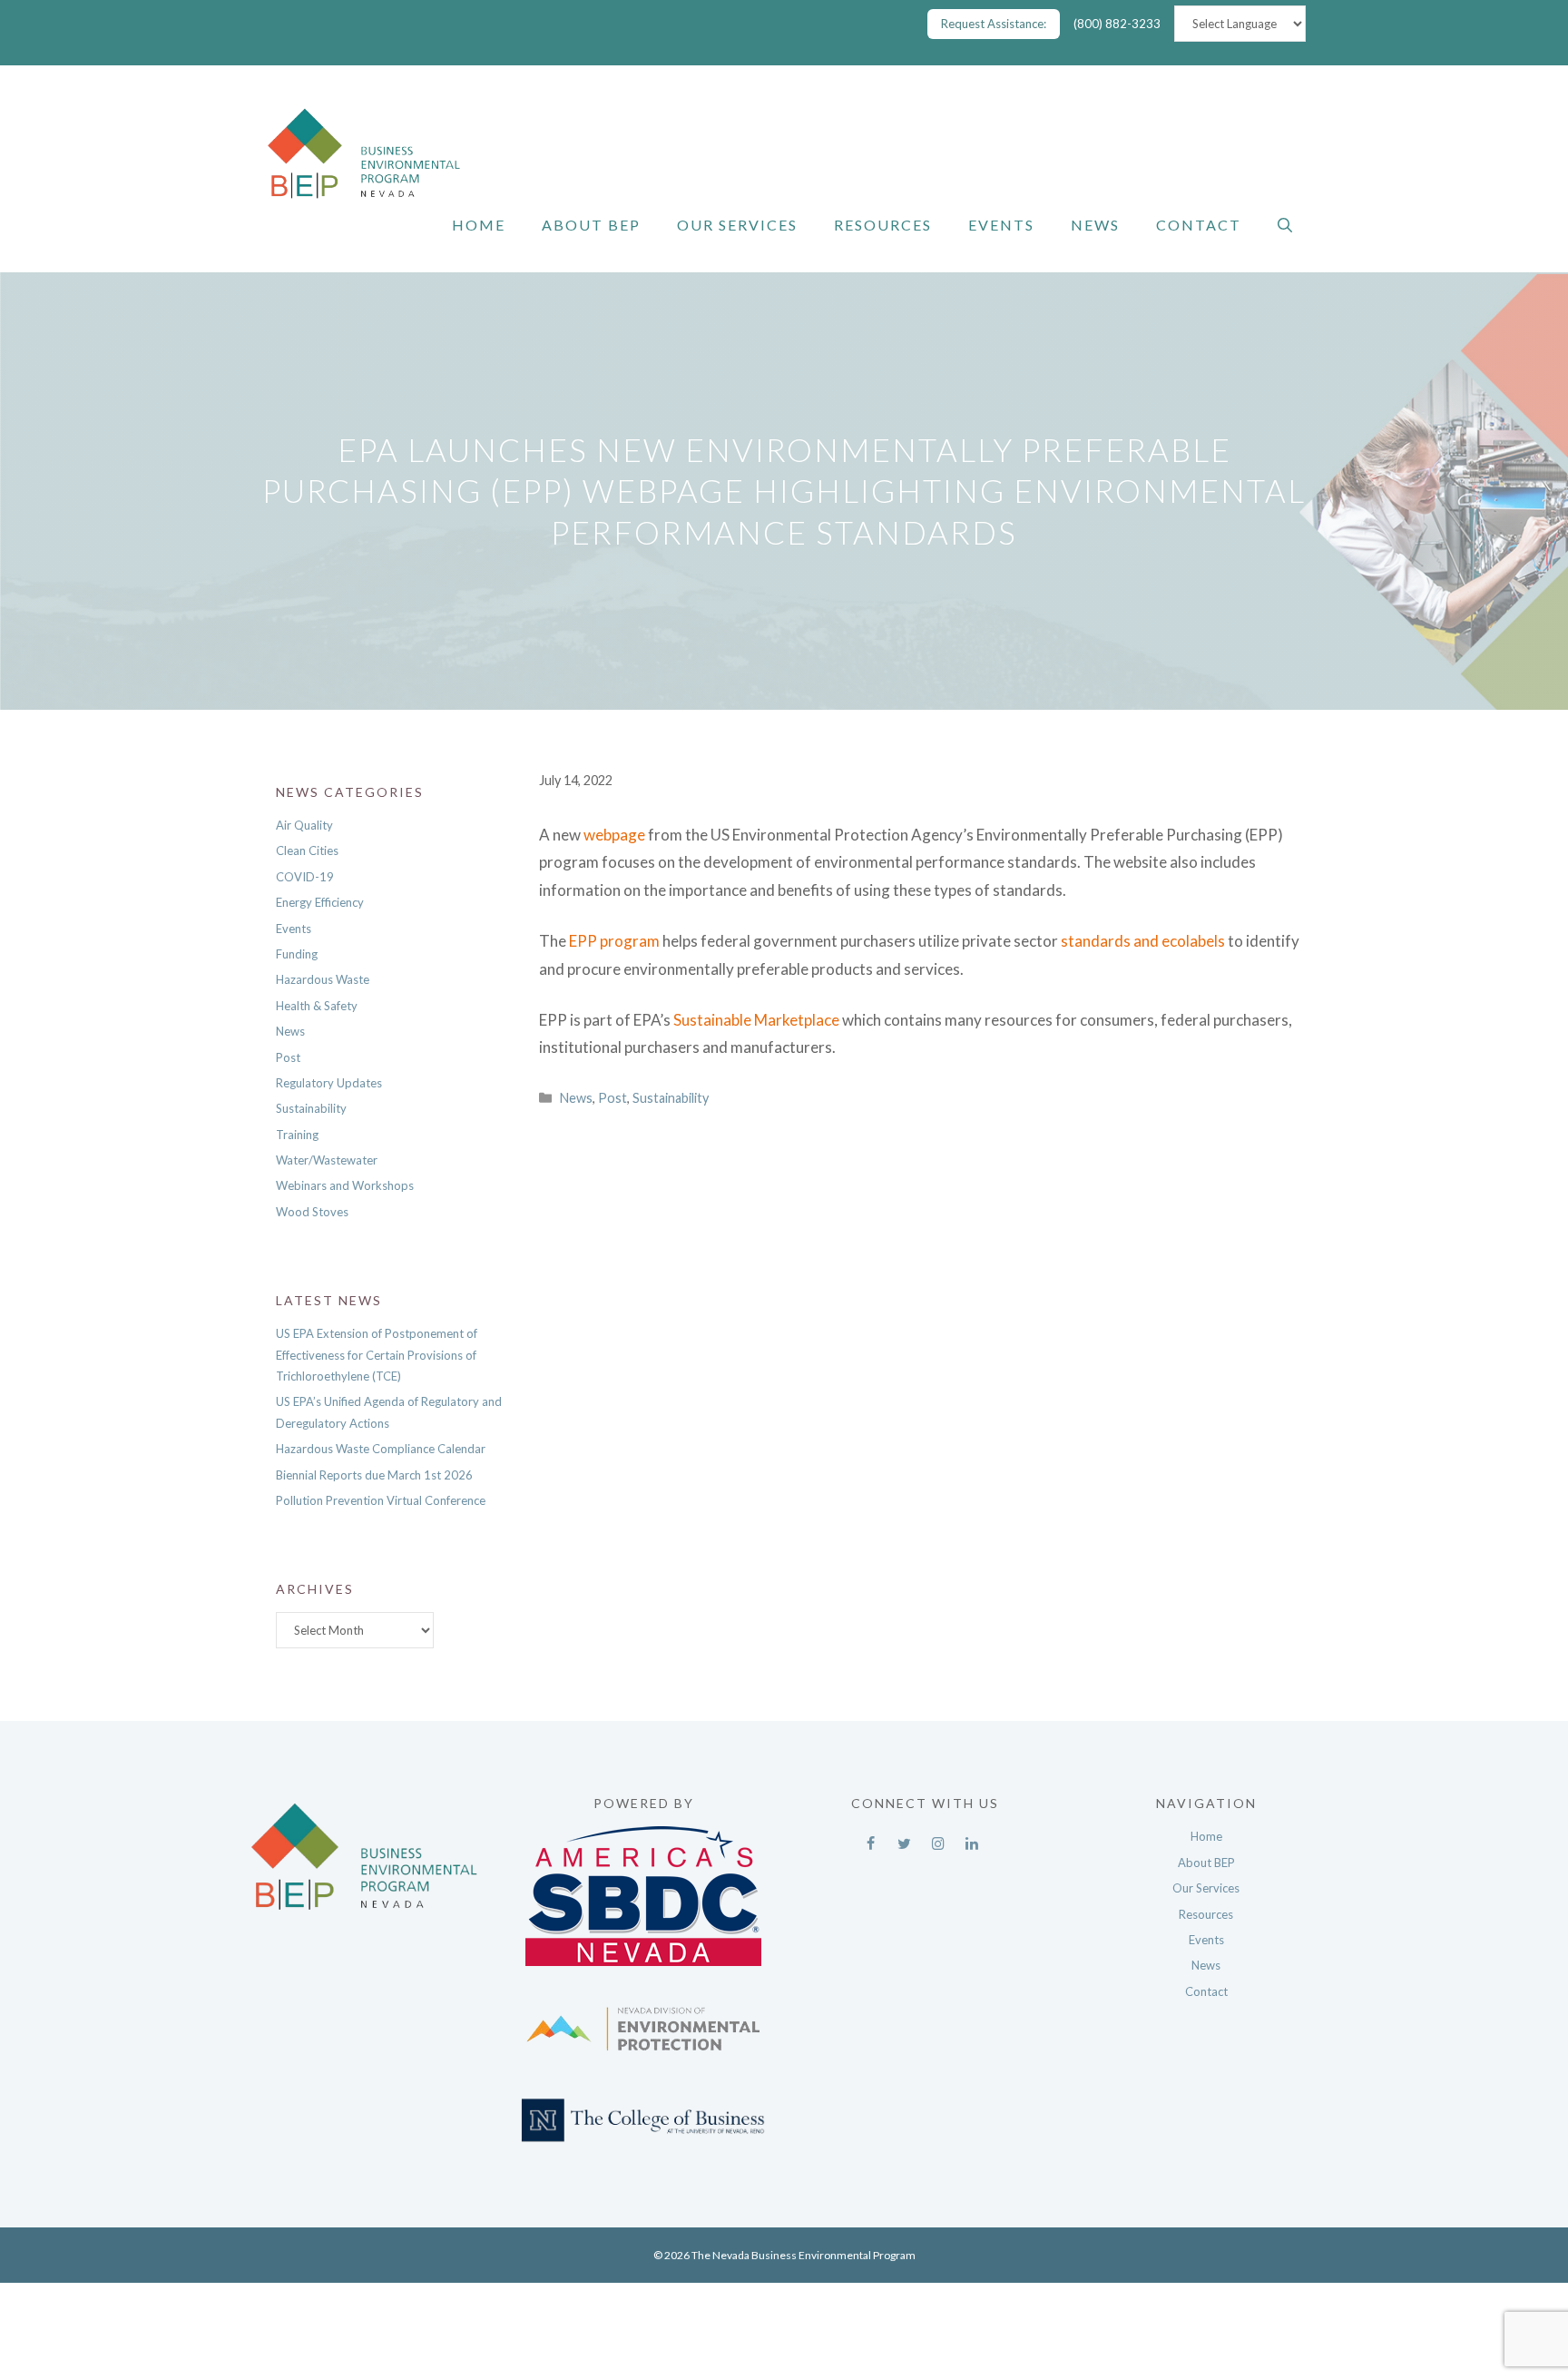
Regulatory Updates (329, 1083)
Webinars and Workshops (345, 1185)
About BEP (591, 225)
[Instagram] (938, 1839)
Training (297, 1135)
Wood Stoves (312, 1212)
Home (479, 225)
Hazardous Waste (323, 979)
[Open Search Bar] (1285, 225)
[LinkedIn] (971, 1839)
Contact (1199, 225)
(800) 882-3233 (1117, 24)
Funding (297, 954)
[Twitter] (904, 1839)
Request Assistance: (994, 24)
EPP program (614, 941)
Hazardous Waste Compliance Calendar (381, 1449)
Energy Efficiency (320, 902)
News (1095, 225)
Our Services (737, 225)
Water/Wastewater (327, 1160)
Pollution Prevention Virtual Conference (381, 1500)
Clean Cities (307, 850)
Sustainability (671, 1098)
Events (1001, 225)
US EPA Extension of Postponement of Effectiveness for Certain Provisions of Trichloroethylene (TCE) (377, 1355)
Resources (883, 225)
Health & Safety (317, 1006)
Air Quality (304, 825)
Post (612, 1098)
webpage (614, 835)
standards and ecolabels (1143, 941)
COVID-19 (305, 877)
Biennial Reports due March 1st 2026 (374, 1475)
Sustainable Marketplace (756, 1020)
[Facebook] (871, 1839)
